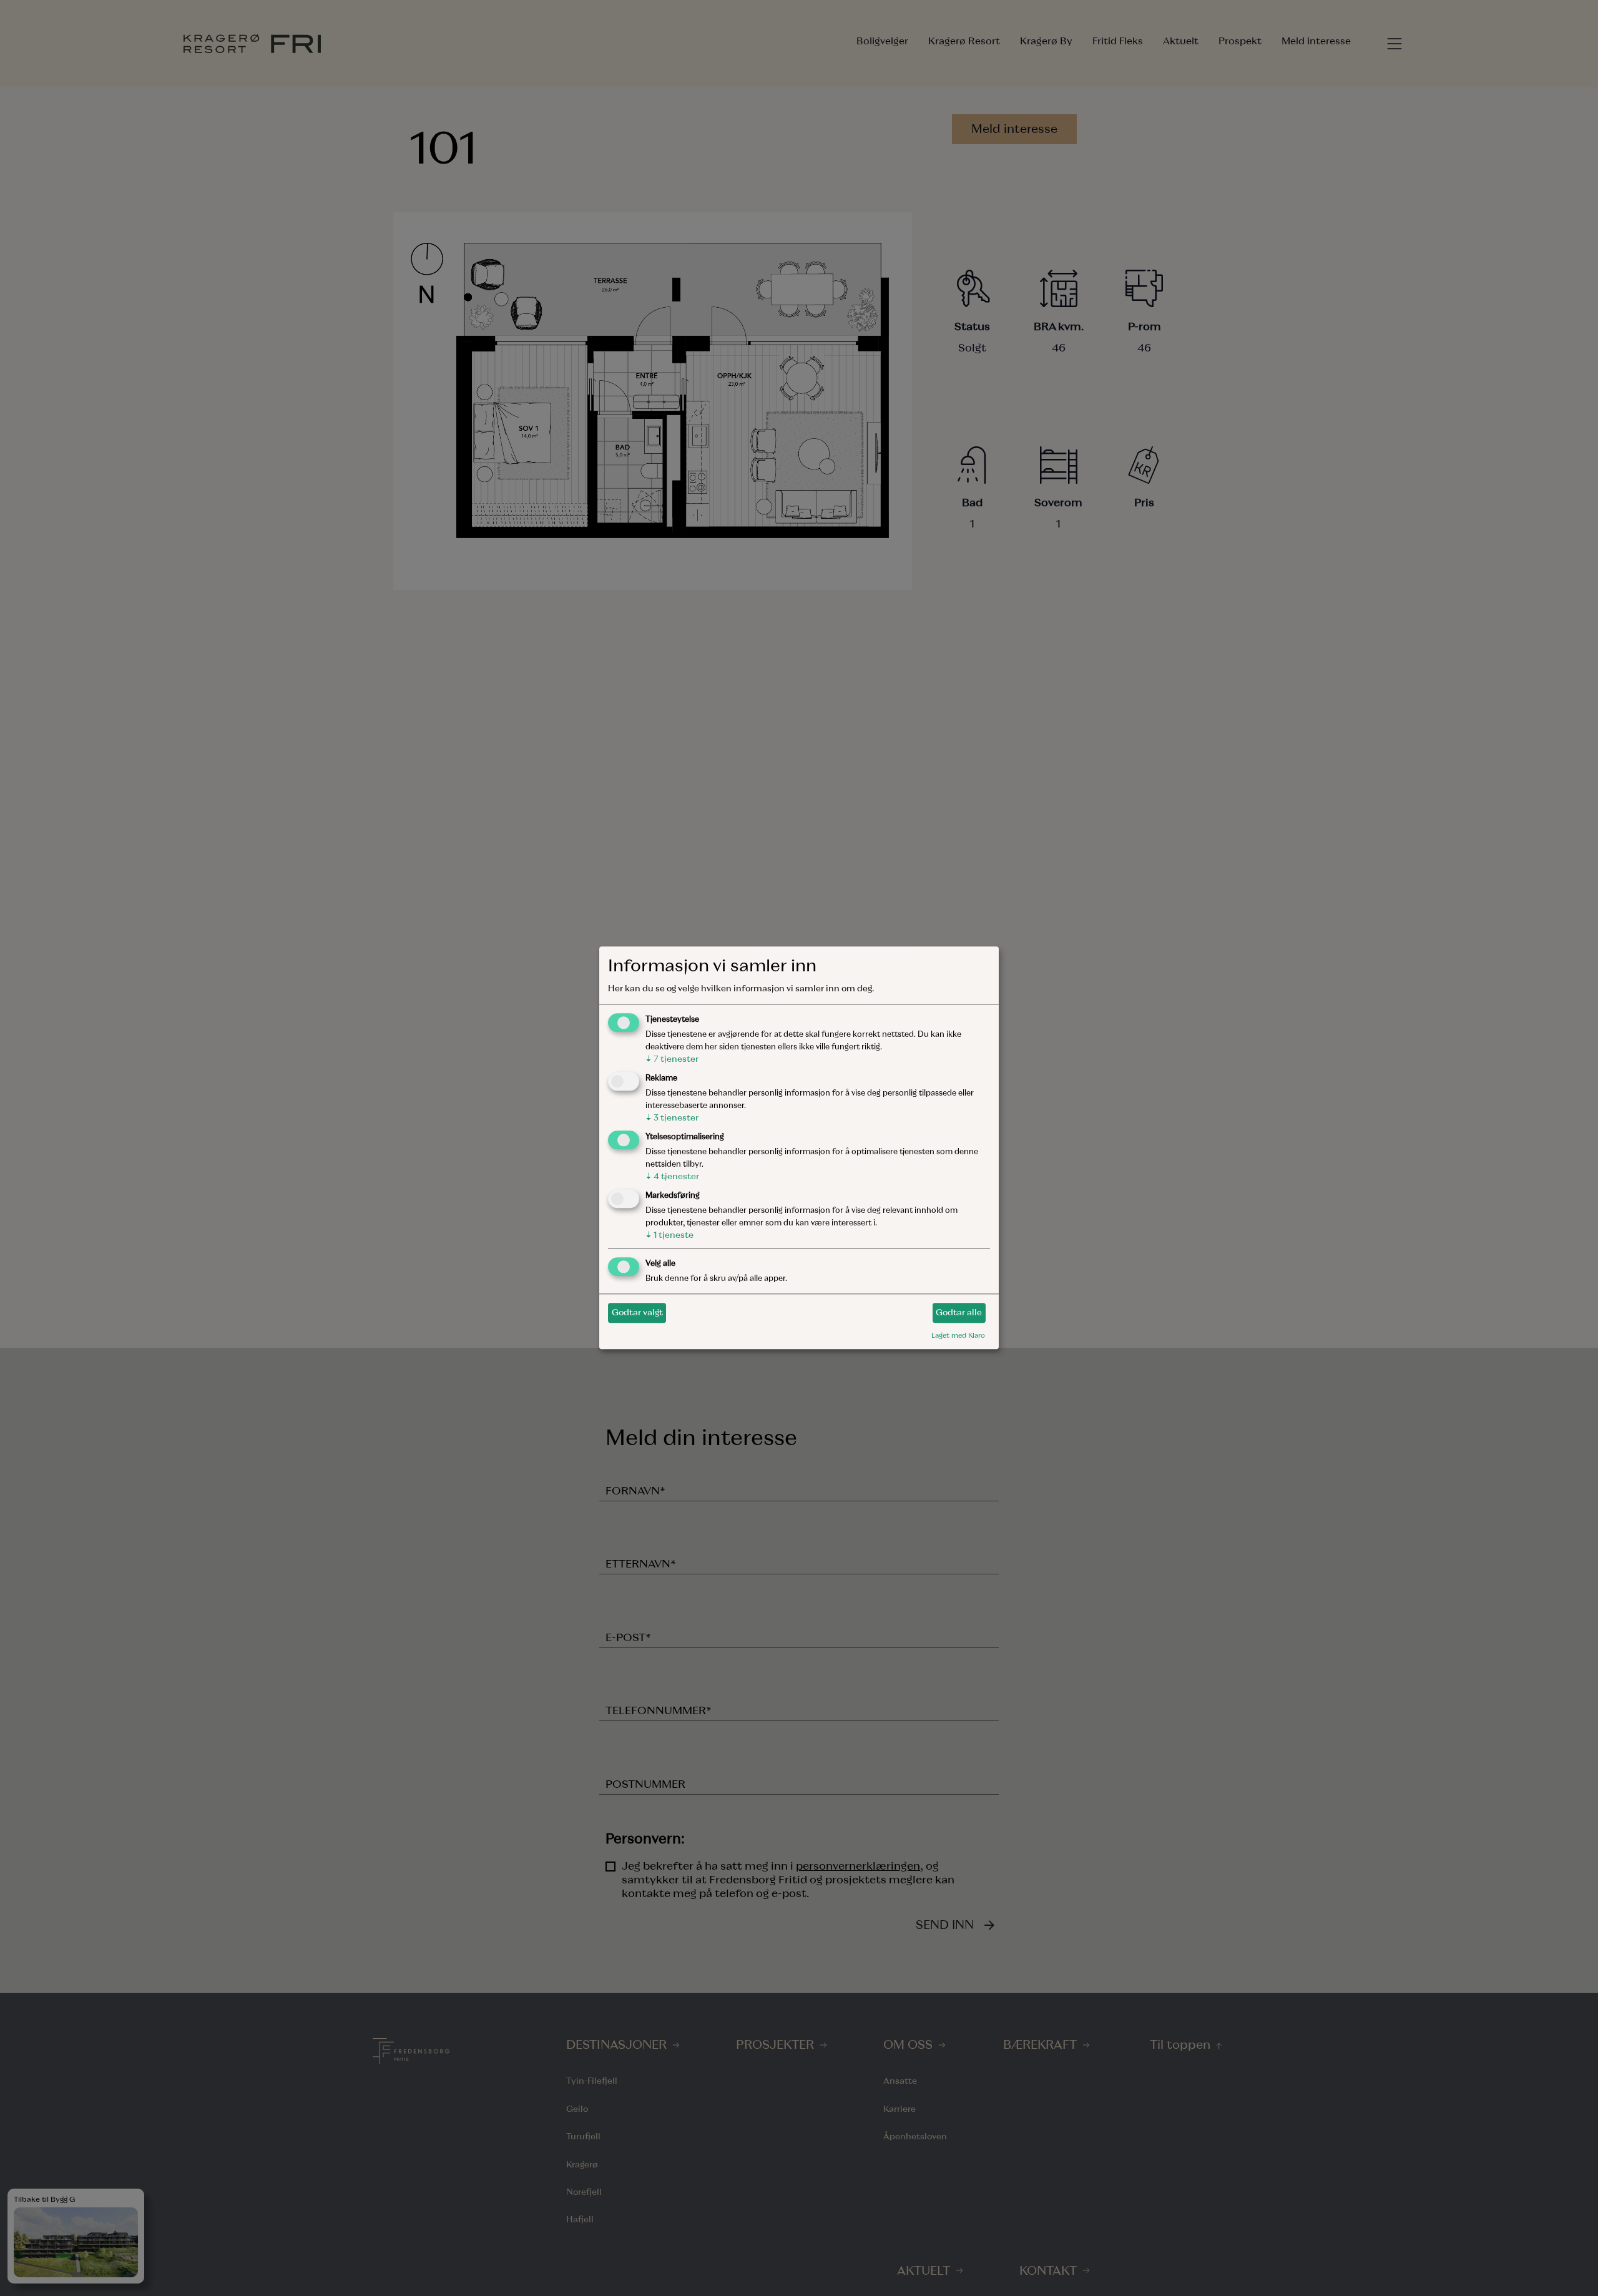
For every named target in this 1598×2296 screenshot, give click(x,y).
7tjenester (672, 1060)
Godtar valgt (637, 1312)
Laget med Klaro (958, 1335)
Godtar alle (959, 1312)
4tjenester (672, 1176)
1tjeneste (669, 1235)
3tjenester (672, 1118)
